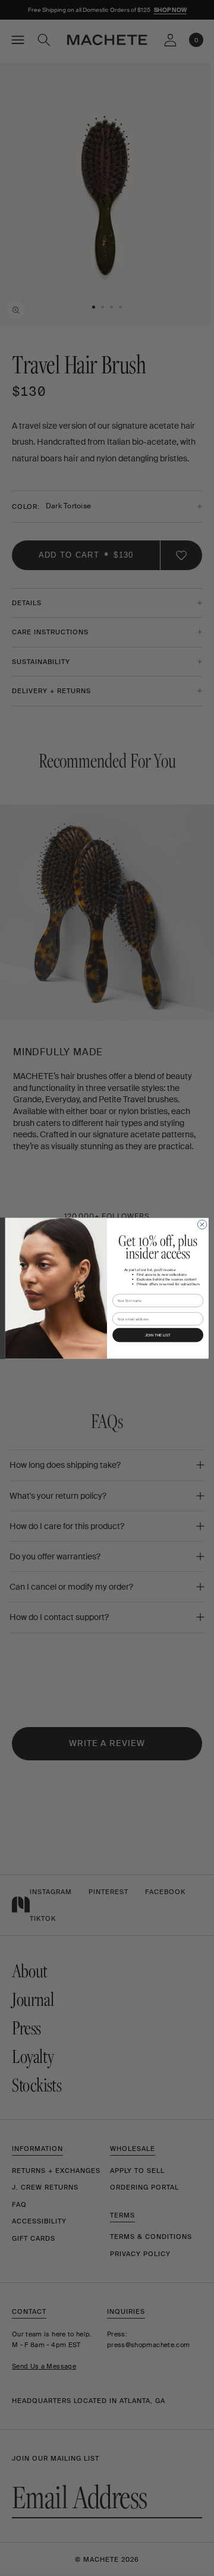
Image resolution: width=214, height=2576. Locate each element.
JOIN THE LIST (158, 1335)
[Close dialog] (202, 1224)
